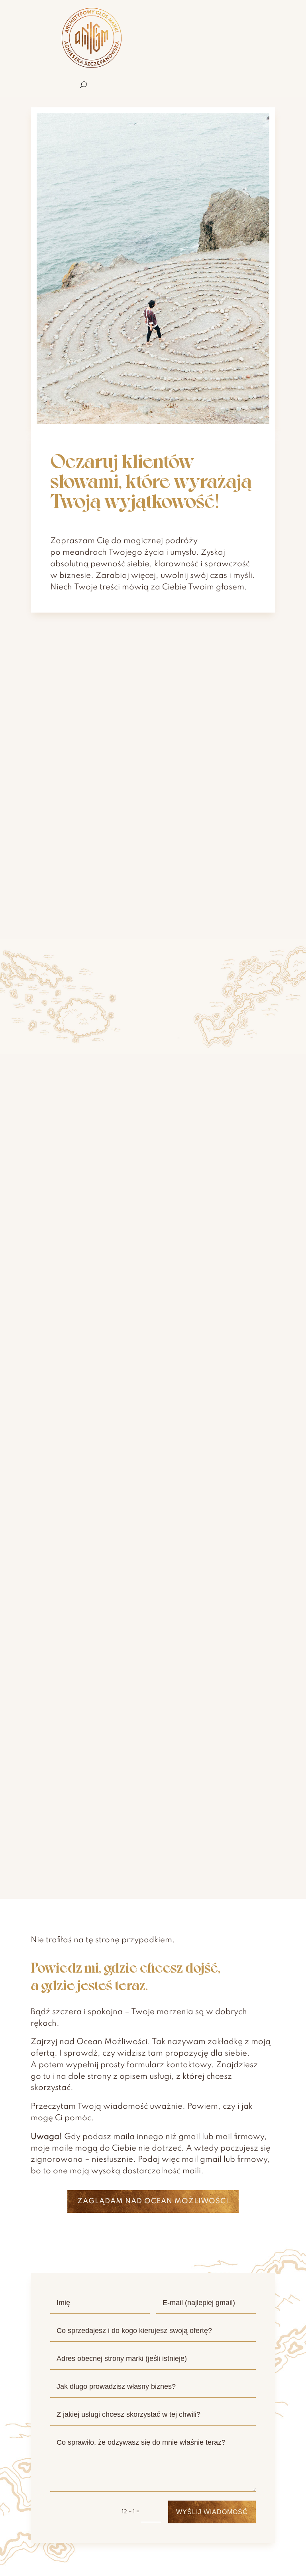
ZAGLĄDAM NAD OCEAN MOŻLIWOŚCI (153, 2201)
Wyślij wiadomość (212, 2512)
